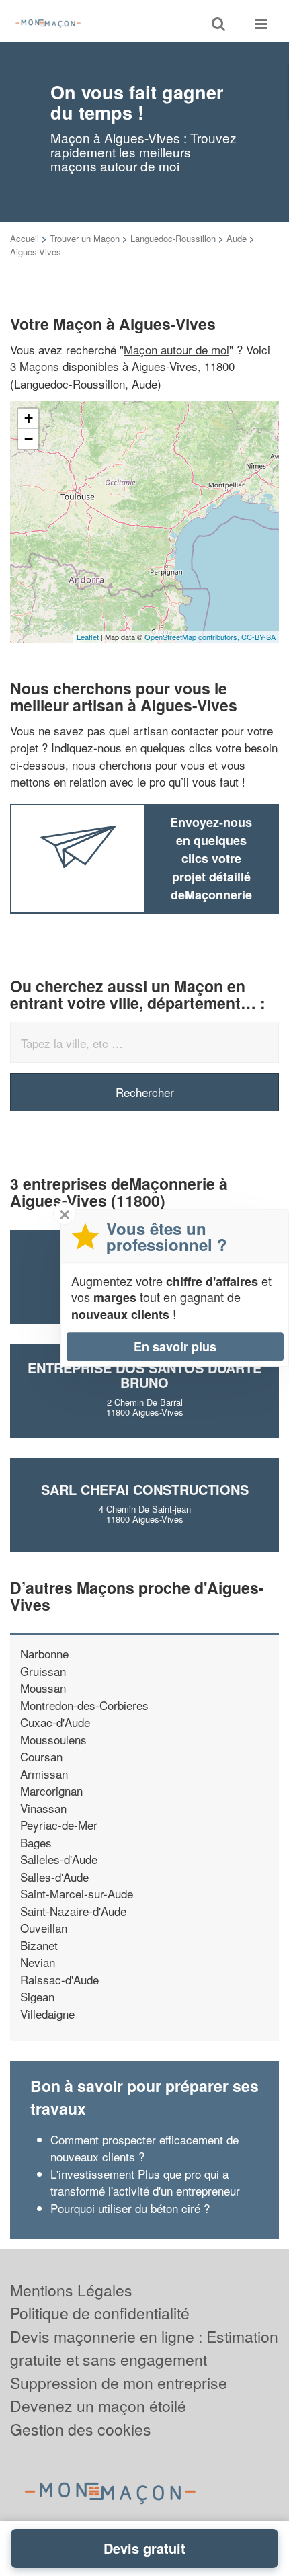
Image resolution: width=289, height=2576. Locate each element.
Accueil (25, 238)
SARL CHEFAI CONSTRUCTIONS (145, 1489)
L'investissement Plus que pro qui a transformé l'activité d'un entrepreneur (145, 2182)
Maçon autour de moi (176, 349)
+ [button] (29, 418)
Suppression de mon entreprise (119, 2383)
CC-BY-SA (258, 637)
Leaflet (88, 637)
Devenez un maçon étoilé (98, 2406)
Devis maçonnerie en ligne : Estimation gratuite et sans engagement (144, 2348)
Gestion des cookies (81, 2429)
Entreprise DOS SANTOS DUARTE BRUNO (144, 1375)
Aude (237, 238)
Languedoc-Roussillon (173, 238)
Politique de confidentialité (100, 2313)
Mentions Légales (71, 2290)
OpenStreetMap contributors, (193, 637)
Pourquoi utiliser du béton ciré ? (130, 2208)
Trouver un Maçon (85, 238)
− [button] (29, 439)
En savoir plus (175, 1346)
